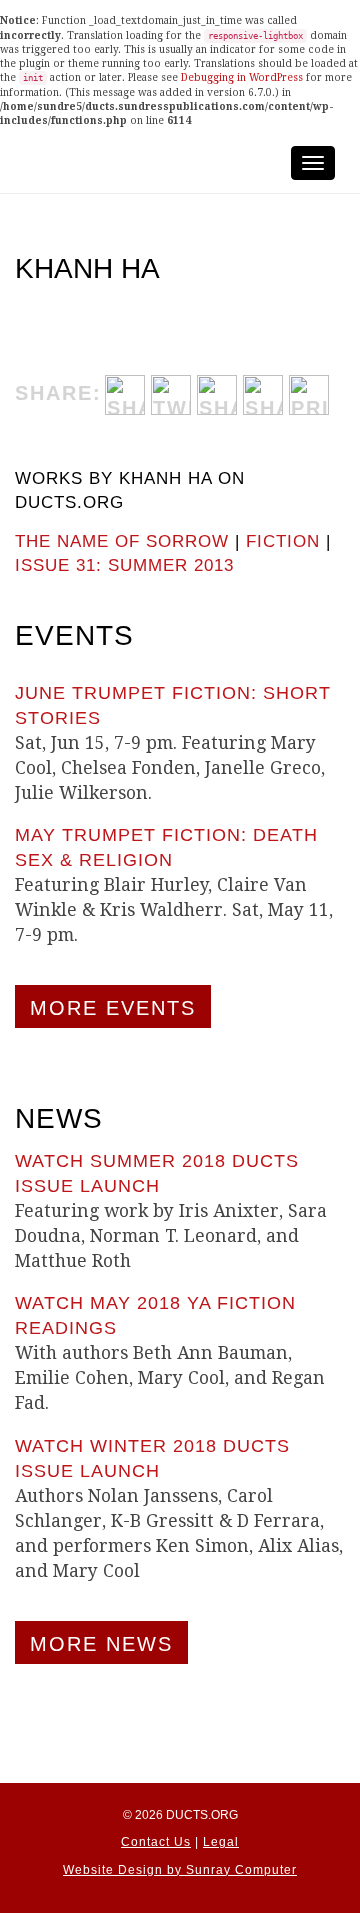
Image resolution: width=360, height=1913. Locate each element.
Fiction (283, 541)
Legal (221, 1842)
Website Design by (124, 1870)
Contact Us (156, 1842)
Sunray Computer (241, 1870)
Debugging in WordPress (242, 77)
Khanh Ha (87, 268)
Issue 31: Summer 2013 (124, 565)
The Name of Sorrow (122, 541)
